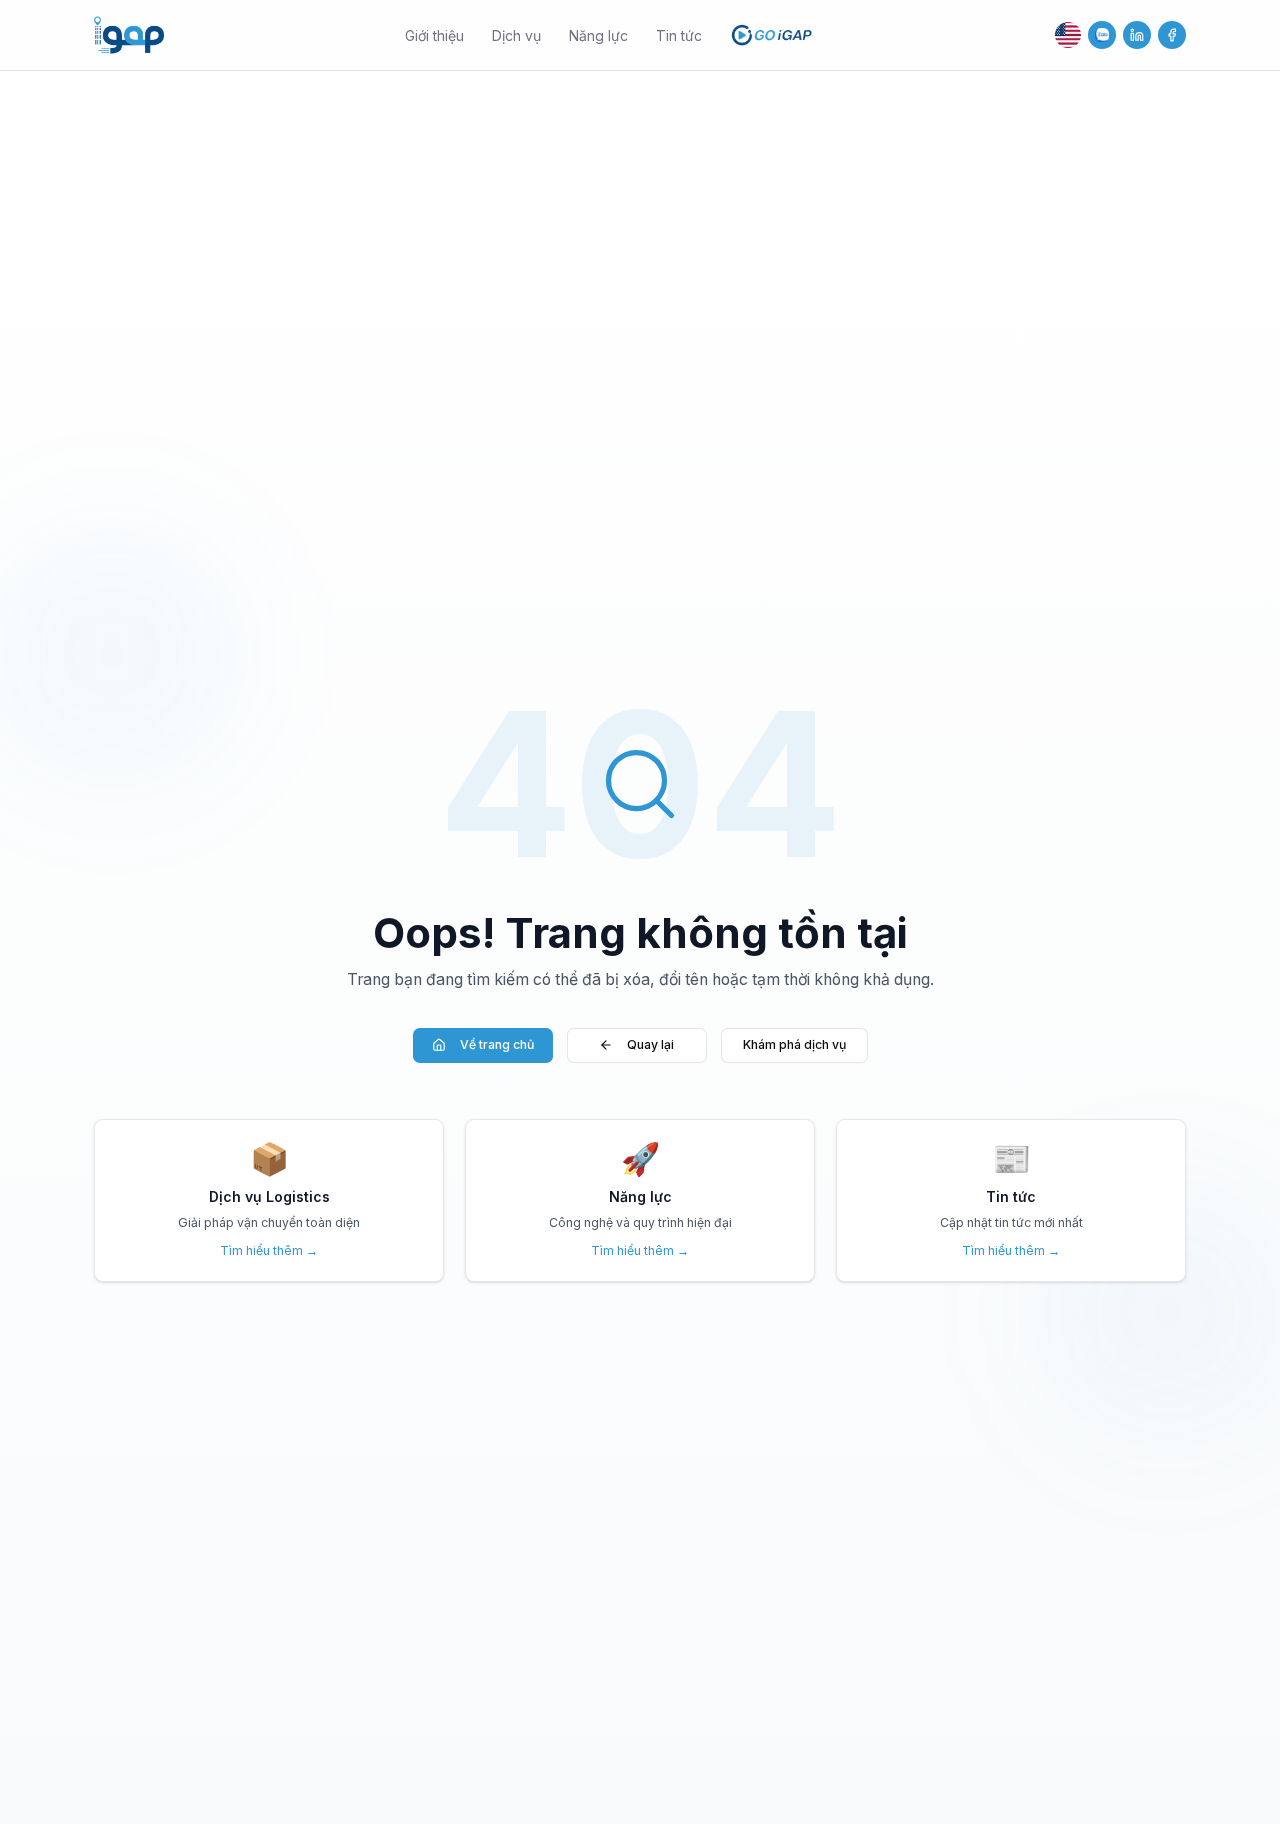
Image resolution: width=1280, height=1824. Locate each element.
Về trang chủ (497, 1044)
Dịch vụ (516, 35)
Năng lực (598, 35)
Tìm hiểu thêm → (269, 1250)
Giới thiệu (434, 35)
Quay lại (650, 1044)
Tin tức (679, 35)
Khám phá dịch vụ (794, 1044)
